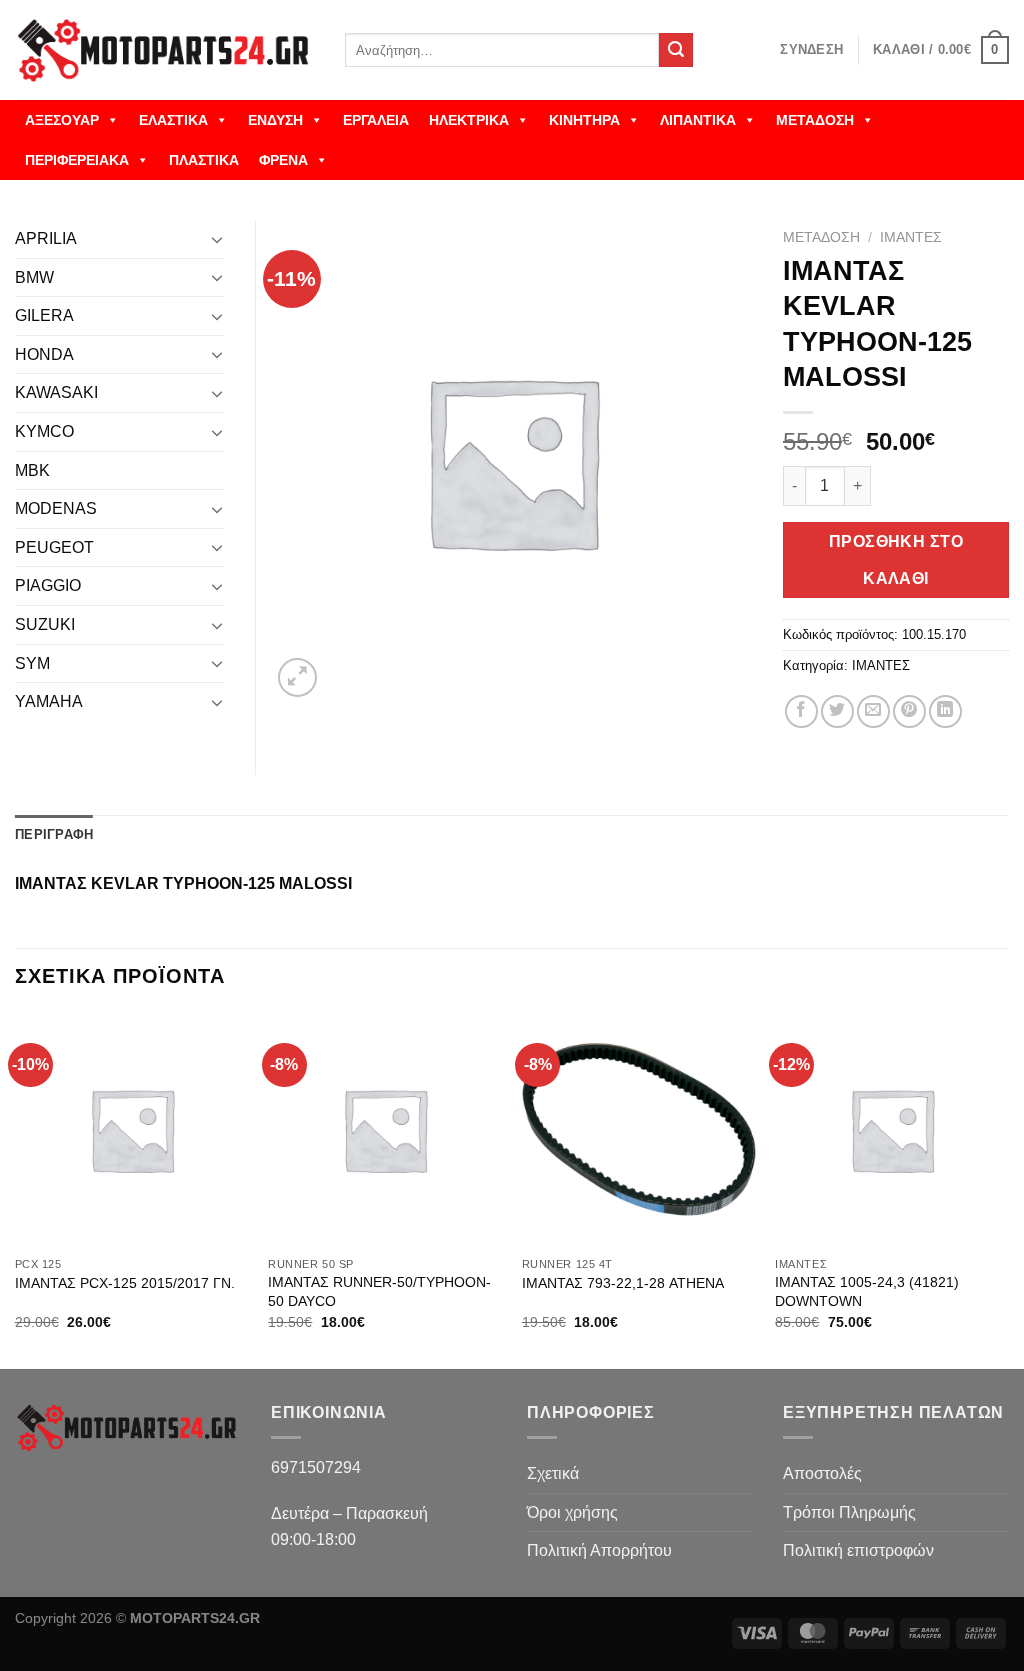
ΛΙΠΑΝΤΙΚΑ (698, 120)
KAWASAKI (56, 392)
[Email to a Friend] (873, 711)
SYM (32, 663)
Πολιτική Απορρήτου (599, 1550)
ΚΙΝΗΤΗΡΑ (584, 120)
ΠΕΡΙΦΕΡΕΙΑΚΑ (77, 160)
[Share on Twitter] (837, 711)
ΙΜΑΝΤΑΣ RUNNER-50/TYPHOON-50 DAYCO (379, 1291)
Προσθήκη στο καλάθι (896, 560)
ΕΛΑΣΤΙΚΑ (173, 120)
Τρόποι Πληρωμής (849, 1512)
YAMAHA (49, 701)
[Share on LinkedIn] (945, 711)
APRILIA (46, 238)
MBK (32, 470)
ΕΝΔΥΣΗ (275, 120)
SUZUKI (45, 624)
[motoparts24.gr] (165, 50)
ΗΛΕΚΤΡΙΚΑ (469, 120)
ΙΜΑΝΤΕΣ (911, 237)
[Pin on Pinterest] (909, 711)
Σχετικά (553, 1473)
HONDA (44, 354)
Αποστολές (822, 1473)
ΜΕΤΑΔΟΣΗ (815, 120)
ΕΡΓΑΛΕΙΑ (376, 120)
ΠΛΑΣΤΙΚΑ (204, 160)
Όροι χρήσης (572, 1512)
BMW (34, 277)
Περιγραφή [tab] (54, 834)
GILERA (44, 315)
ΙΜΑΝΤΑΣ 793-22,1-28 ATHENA (623, 1283)
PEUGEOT (54, 547)
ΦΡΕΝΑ (283, 160)
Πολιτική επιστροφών (858, 1550)
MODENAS (56, 508)
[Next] (1008, 1189)
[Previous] (16, 1189)
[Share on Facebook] (801, 711)
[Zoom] (297, 677)
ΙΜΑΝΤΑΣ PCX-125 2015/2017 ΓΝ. (125, 1283)
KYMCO (44, 431)
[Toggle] (217, 239)
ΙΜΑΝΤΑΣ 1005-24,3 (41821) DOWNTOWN (867, 1291)
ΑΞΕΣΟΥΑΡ (62, 120)
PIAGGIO (48, 585)
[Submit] (676, 50)
